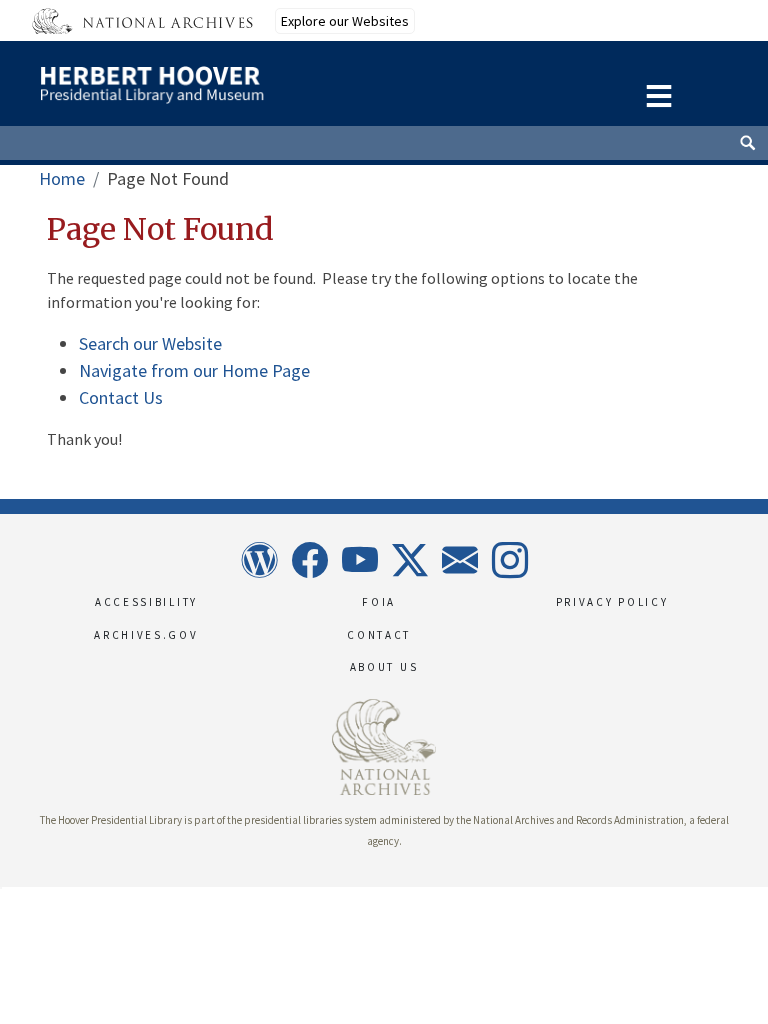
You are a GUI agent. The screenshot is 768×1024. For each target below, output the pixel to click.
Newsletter (459, 560)
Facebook (309, 560)
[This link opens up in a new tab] (384, 744)
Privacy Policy (612, 602)
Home (62, 178)
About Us (384, 667)
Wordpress (259, 560)
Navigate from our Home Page (194, 370)
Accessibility (146, 602)
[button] (1, 888)
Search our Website (150, 343)
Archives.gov (146, 635)
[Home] (218, 80)
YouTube (359, 560)
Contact (379, 635)
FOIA (379, 602)
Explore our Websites (345, 21)
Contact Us (121, 397)
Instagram (509, 560)
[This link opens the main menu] (659, 93)
